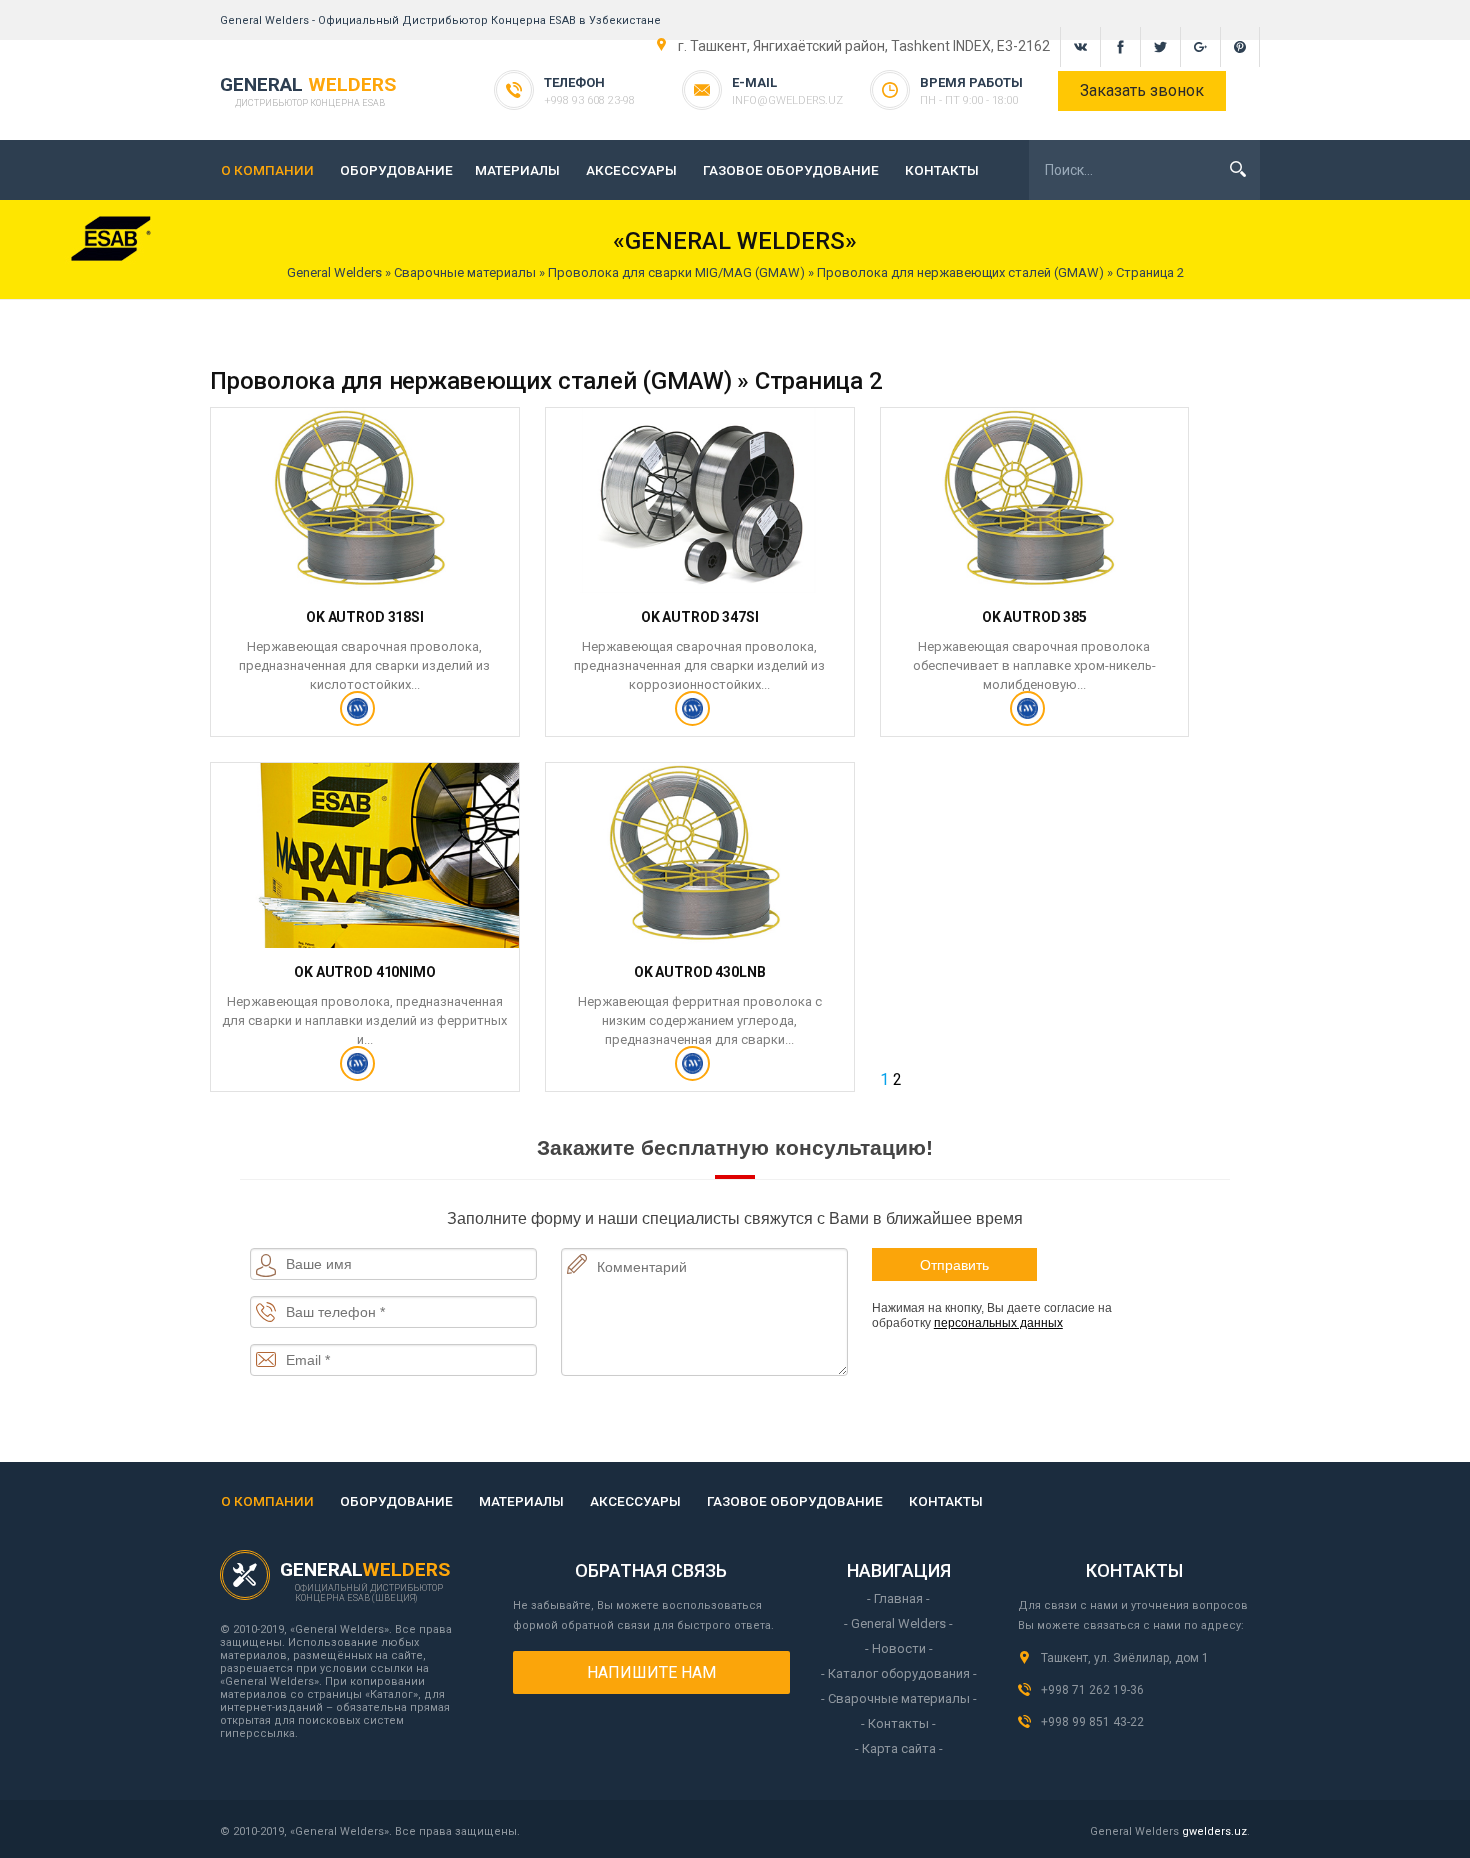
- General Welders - (898, 1623)
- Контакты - (898, 1723)
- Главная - (898, 1598)
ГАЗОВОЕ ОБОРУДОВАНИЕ (791, 170)
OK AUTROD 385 (1034, 617)
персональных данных (998, 1323)
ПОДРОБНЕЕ (364, 716)
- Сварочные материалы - (899, 1698)
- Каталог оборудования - (899, 1673)
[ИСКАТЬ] (1238, 169)
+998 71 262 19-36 (1092, 1690)
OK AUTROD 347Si (700, 617)
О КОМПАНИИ (267, 170)
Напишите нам (651, 1672)
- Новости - (899, 1648)
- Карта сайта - (899, 1748)
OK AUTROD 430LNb (700, 972)
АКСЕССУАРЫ (631, 170)
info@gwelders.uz (787, 100)
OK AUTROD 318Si (365, 617)
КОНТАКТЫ (942, 170)
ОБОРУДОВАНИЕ (396, 170)
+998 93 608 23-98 (589, 100)
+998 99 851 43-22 (1092, 1722)
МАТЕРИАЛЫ (517, 170)
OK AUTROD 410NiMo (365, 972)
